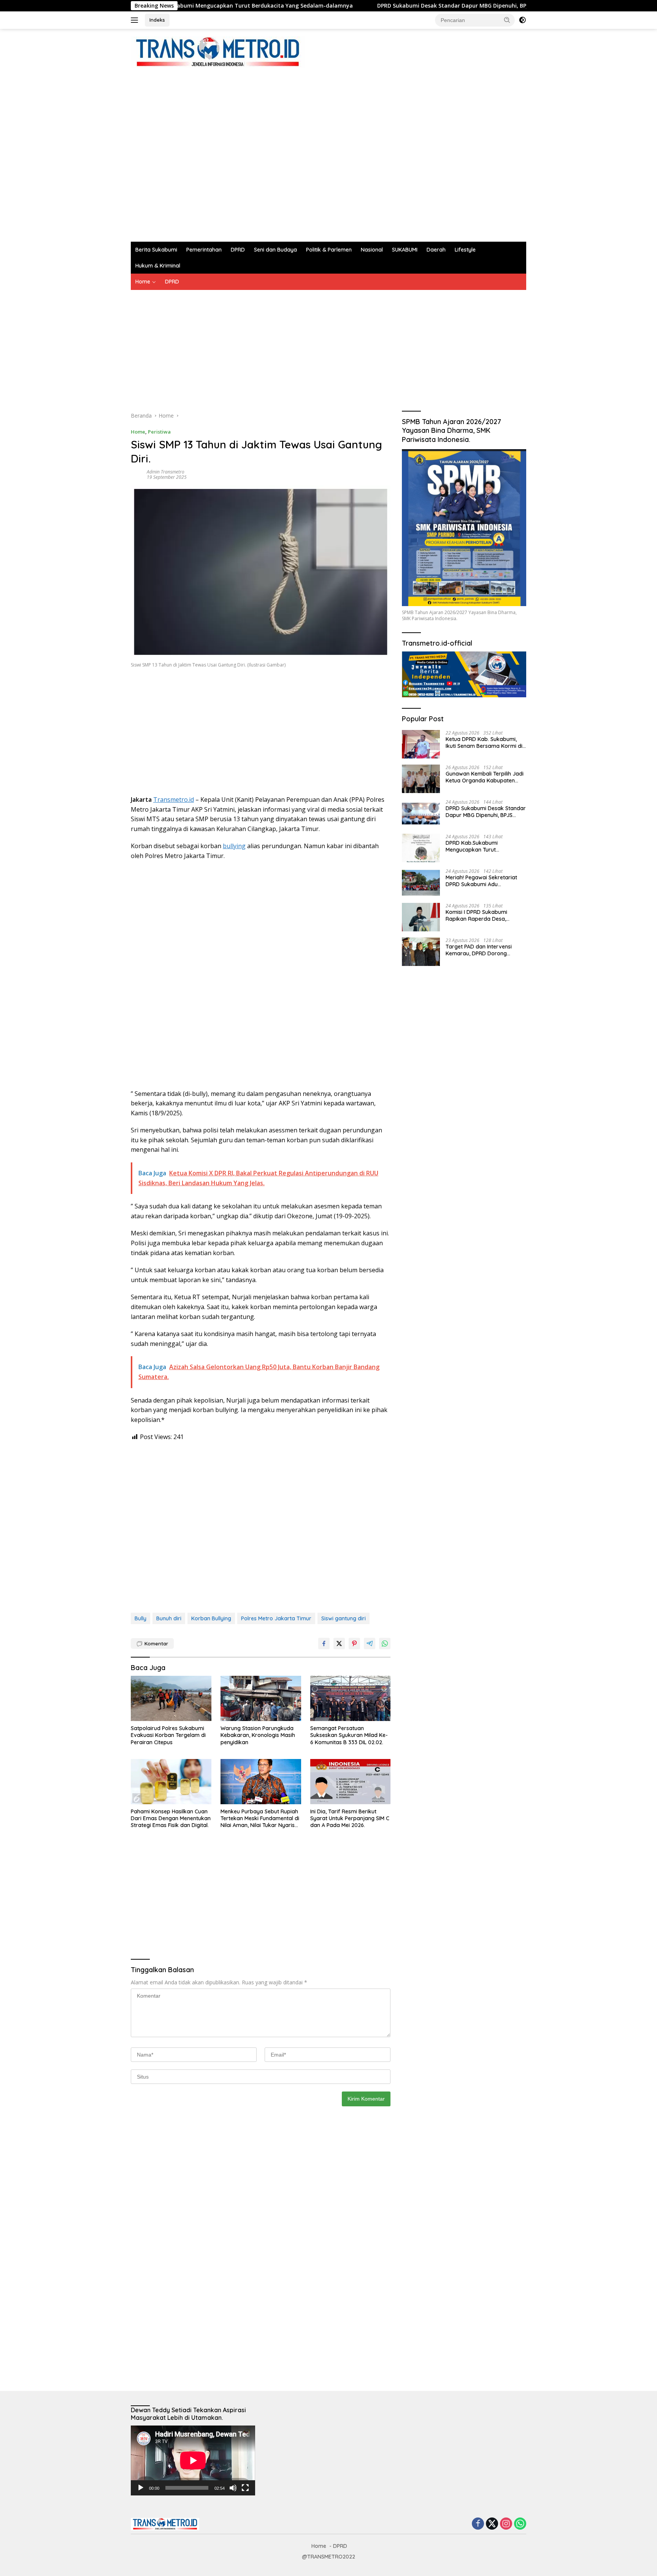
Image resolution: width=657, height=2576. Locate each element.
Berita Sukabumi (156, 250)
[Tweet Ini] (339, 1643)
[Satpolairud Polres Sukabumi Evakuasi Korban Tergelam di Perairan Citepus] (171, 1698)
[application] (193, 2460)
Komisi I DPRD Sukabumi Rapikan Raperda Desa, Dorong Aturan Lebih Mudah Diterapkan (481, 915)
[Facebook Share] (324, 1643)
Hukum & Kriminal (158, 266)
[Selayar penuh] (245, 2488)
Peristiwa (159, 432)
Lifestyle (465, 250)
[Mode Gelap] (522, 20)
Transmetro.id (174, 800)
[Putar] (141, 2488)
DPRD (238, 250)
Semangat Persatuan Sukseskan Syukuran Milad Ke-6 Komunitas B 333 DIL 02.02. (349, 1735)
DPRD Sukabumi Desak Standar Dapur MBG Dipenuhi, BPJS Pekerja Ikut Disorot (398, 6)
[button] (507, 20)
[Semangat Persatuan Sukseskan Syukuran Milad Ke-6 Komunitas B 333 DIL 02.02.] (351, 1698)
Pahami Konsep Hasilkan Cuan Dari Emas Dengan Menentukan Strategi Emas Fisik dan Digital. (171, 1818)
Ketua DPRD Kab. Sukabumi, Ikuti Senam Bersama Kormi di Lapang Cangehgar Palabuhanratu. (484, 742)
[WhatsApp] (520, 2524)
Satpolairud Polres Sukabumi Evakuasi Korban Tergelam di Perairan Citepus (168, 1735)
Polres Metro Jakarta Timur (276, 1618)
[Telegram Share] (370, 1643)
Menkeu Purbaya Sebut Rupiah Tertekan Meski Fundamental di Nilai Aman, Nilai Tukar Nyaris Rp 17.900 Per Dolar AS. (260, 1818)
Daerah (436, 250)
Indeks (157, 20)
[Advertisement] (269, 151)
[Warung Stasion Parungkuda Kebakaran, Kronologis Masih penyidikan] (261, 1698)
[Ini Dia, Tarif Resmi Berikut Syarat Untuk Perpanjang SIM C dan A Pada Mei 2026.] (351, 1782)
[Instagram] (506, 2524)
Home (143, 282)
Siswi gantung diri (344, 1618)
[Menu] (136, 20)
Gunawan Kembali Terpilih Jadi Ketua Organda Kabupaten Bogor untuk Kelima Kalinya (485, 777)
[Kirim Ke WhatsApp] (385, 1643)
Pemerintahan (204, 250)
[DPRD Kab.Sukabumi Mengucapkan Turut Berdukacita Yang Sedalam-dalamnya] (421, 848)
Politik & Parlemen (329, 250)
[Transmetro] (218, 52)
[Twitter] (492, 2524)
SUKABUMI (405, 250)
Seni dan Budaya (275, 250)
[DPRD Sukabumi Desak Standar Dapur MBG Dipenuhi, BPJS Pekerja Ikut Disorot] (421, 813)
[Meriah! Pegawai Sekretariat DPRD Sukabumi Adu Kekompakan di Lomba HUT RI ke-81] (421, 883)
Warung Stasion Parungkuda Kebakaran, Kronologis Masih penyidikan (258, 1735)
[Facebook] (478, 2524)
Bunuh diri (169, 1618)
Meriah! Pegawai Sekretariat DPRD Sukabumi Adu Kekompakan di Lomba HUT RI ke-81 (484, 880)
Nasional (372, 250)
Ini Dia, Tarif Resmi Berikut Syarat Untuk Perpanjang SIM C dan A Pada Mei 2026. (350, 1818)
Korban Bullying (211, 1618)
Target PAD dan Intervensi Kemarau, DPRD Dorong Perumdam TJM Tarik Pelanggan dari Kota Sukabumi (485, 950)
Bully (140, 1618)
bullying (234, 846)
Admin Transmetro (166, 472)
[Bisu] (233, 2488)
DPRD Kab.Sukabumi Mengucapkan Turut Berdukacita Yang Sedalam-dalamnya (481, 846)
